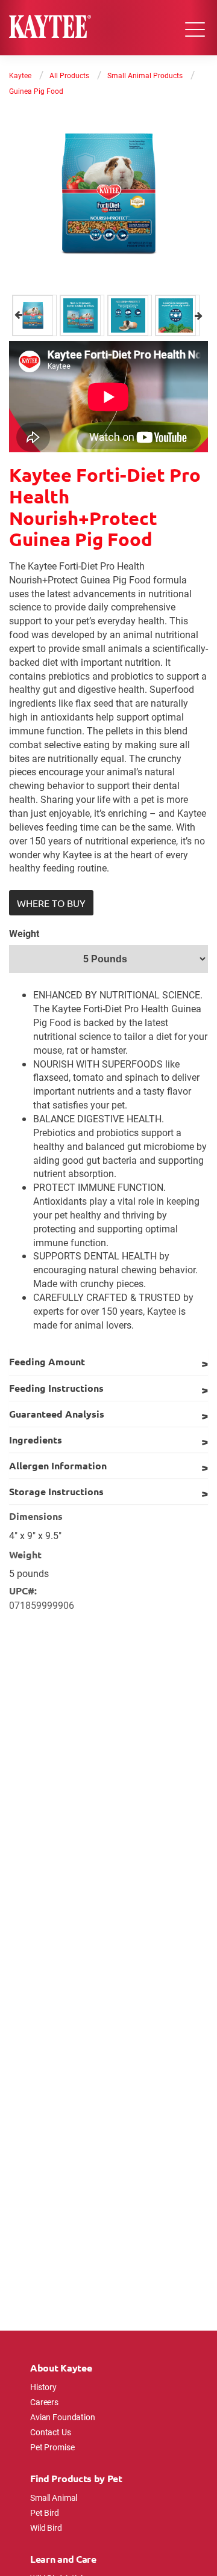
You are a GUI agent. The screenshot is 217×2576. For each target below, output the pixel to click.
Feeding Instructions (56, 1388)
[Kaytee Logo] (50, 28)
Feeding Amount (47, 1361)
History (43, 2387)
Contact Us (51, 2432)
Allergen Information (58, 1465)
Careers (44, 2402)
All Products (69, 75)
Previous (18, 315)
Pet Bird (45, 2513)
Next (199, 315)
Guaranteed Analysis (57, 1414)
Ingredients (36, 1440)
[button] (51, 903)
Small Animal (54, 2498)
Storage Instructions (56, 1491)
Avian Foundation (63, 2417)
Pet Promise (52, 2447)
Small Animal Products (145, 75)
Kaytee (20, 75)
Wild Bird (46, 2528)
